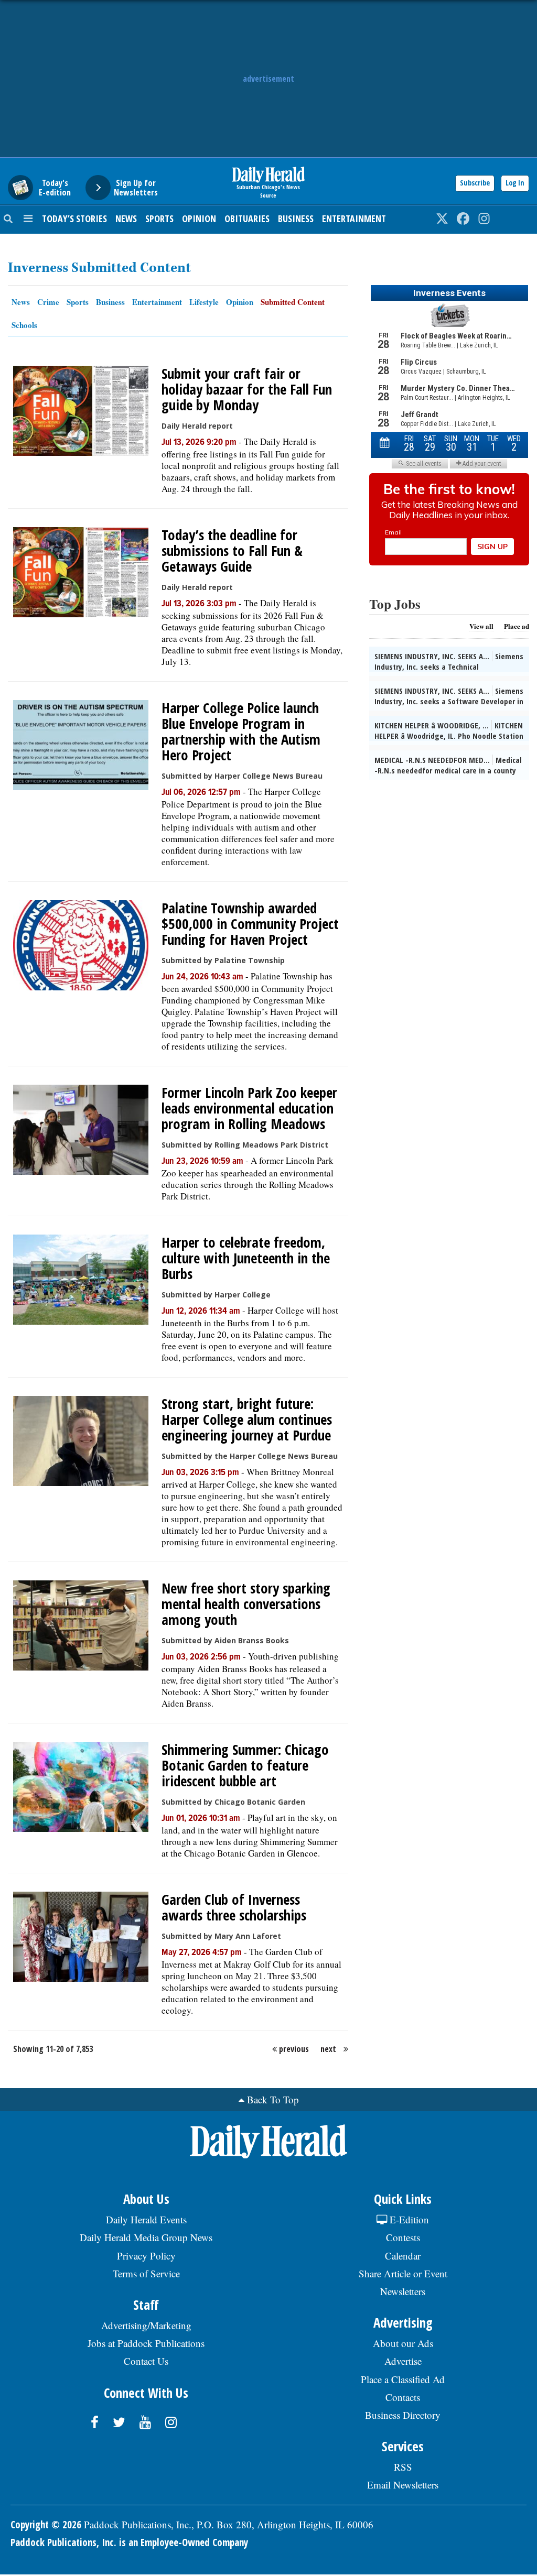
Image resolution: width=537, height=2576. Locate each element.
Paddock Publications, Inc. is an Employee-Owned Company (129, 2542)
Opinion (199, 219)
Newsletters (403, 2291)
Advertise (403, 2361)
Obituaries (247, 219)
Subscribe (475, 183)
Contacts (403, 2397)
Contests (403, 2237)
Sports (159, 219)
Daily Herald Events (146, 2219)
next (328, 2049)
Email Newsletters (403, 2485)
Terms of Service (146, 2273)
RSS (403, 2467)
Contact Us (146, 2361)
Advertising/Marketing (146, 2325)
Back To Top (273, 2099)
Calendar (403, 2256)
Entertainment (354, 219)
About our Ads (403, 2343)
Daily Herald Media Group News (146, 2237)
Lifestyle (204, 302)
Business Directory (403, 2415)
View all (481, 626)
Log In (515, 183)
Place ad (517, 626)
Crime (48, 302)
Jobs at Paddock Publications (146, 2343)
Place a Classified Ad (403, 2379)
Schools (24, 325)
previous (294, 2049)
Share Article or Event (403, 2273)
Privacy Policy (146, 2256)
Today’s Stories (74, 219)
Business (296, 219)
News (126, 219)
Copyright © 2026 (46, 2525)
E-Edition (408, 2219)
